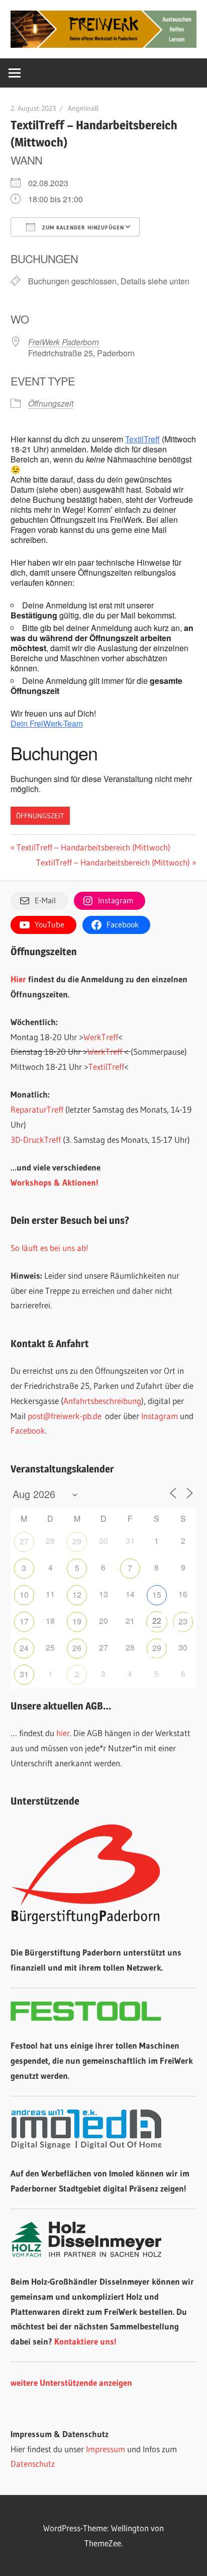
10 (24, 1594)
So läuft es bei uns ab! (49, 1248)
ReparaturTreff (37, 1109)
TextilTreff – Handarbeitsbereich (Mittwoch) (93, 847)
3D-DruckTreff (36, 1140)
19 (77, 1621)
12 (77, 1594)
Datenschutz (33, 2464)
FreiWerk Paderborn (64, 342)
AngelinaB (83, 108)
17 (24, 1621)
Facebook (28, 1430)
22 (157, 1621)
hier (63, 1733)
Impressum (106, 2449)
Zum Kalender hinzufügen (82, 227)
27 (24, 1541)
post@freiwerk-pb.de (65, 1416)
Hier (18, 979)
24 (24, 1648)
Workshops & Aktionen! (55, 1182)
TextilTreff (142, 439)
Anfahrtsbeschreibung (102, 1401)
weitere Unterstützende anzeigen (71, 2383)
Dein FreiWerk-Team (47, 723)
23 (183, 1621)
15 (157, 1594)
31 (24, 1674)
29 (77, 1541)
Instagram (160, 1416)
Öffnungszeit (51, 403)
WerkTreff (101, 1037)
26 (77, 1648)
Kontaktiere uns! (85, 2341)
